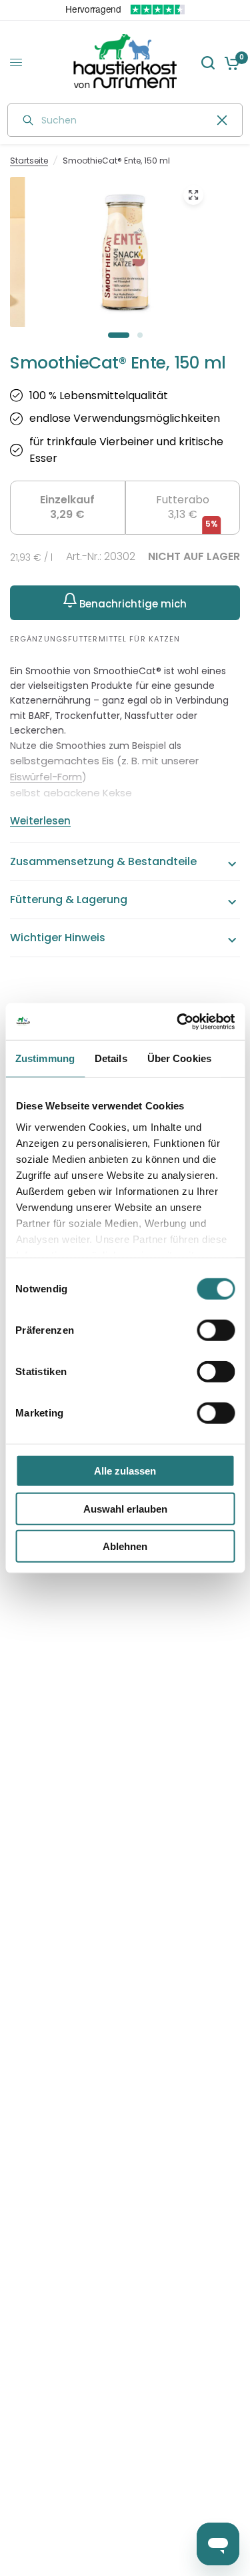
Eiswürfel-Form (46, 777)
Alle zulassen (125, 1471)
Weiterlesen (40, 821)
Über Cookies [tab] (179, 1058)
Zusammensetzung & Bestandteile (103, 861)
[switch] (216, 1330)
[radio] (68, 508)
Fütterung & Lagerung (69, 899)
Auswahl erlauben (125, 1508)
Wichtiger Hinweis (58, 938)
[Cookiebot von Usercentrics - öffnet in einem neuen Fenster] (178, 1021)
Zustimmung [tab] (45, 1058)
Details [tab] (111, 1058)
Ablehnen (125, 1546)
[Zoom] (193, 195)
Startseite (29, 161)
